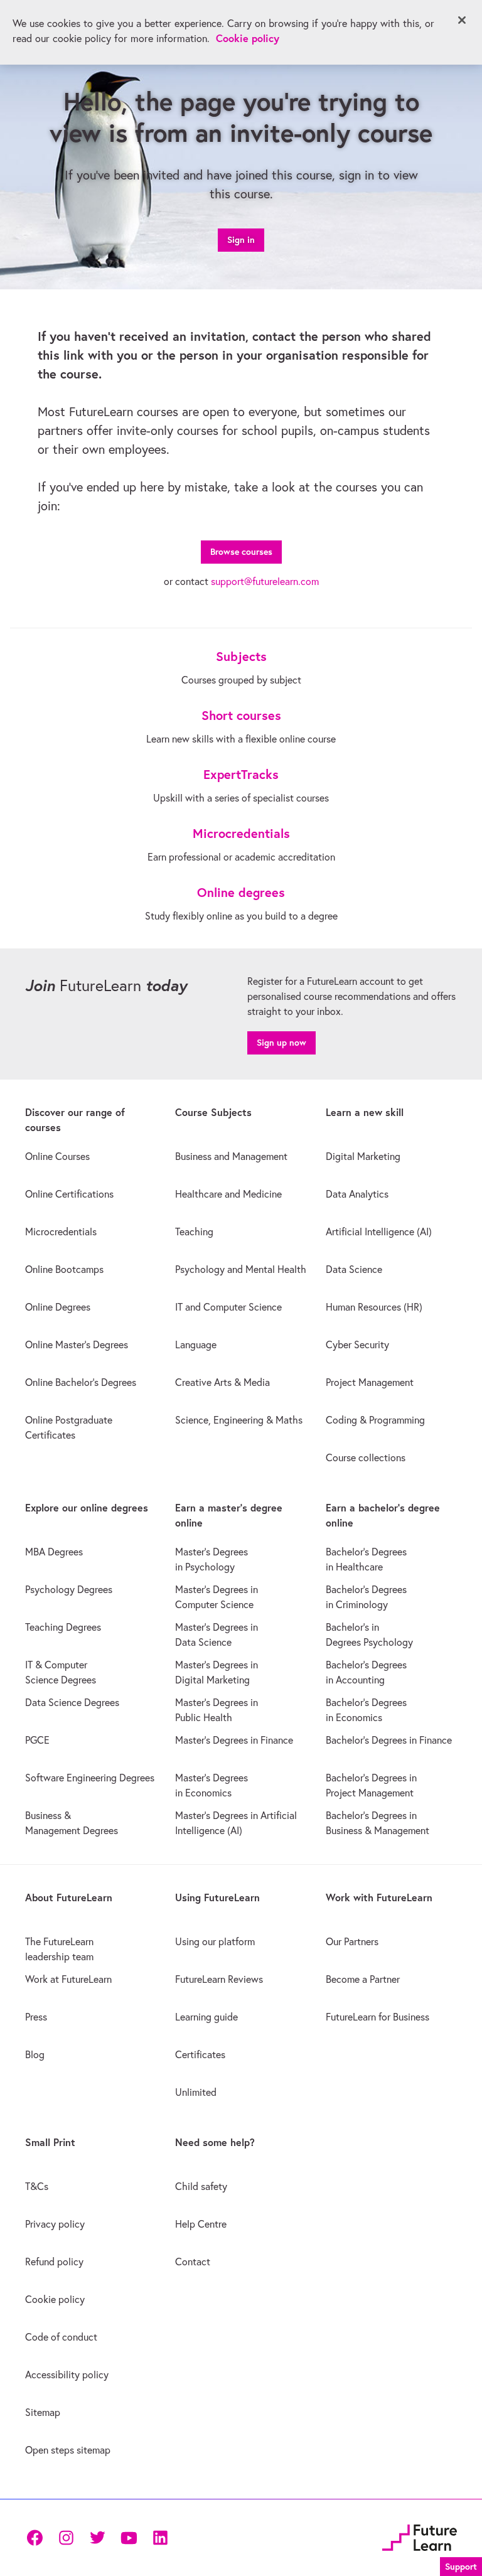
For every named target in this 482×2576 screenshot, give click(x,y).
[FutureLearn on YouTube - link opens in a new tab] (129, 2538)
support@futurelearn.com (265, 581)
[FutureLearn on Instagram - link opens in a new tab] (66, 2538)
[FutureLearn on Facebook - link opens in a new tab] (35, 2538)
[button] (461, 2565)
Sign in (241, 240)
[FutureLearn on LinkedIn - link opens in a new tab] (160, 2538)
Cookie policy (248, 38)
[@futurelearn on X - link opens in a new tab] (97, 2538)
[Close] (462, 20)
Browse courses (241, 552)
